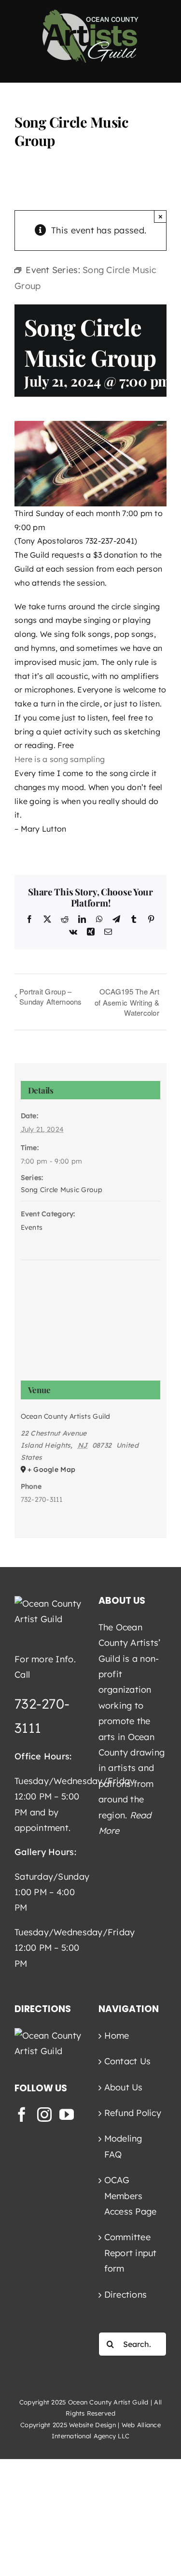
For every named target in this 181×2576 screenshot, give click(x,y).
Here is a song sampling (60, 759)
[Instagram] (44, 2115)
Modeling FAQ (123, 2146)
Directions (126, 2295)
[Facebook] (22, 2115)
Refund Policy (133, 2113)
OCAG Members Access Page (131, 2196)
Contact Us (128, 2061)
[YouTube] (67, 2115)
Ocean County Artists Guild (66, 1416)
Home (117, 2036)
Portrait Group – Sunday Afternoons (51, 996)
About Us (124, 2087)
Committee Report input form (131, 2253)
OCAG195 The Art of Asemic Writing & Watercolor (127, 1002)
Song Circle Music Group (62, 1190)
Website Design (92, 2425)
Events (32, 1227)
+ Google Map (51, 1469)
